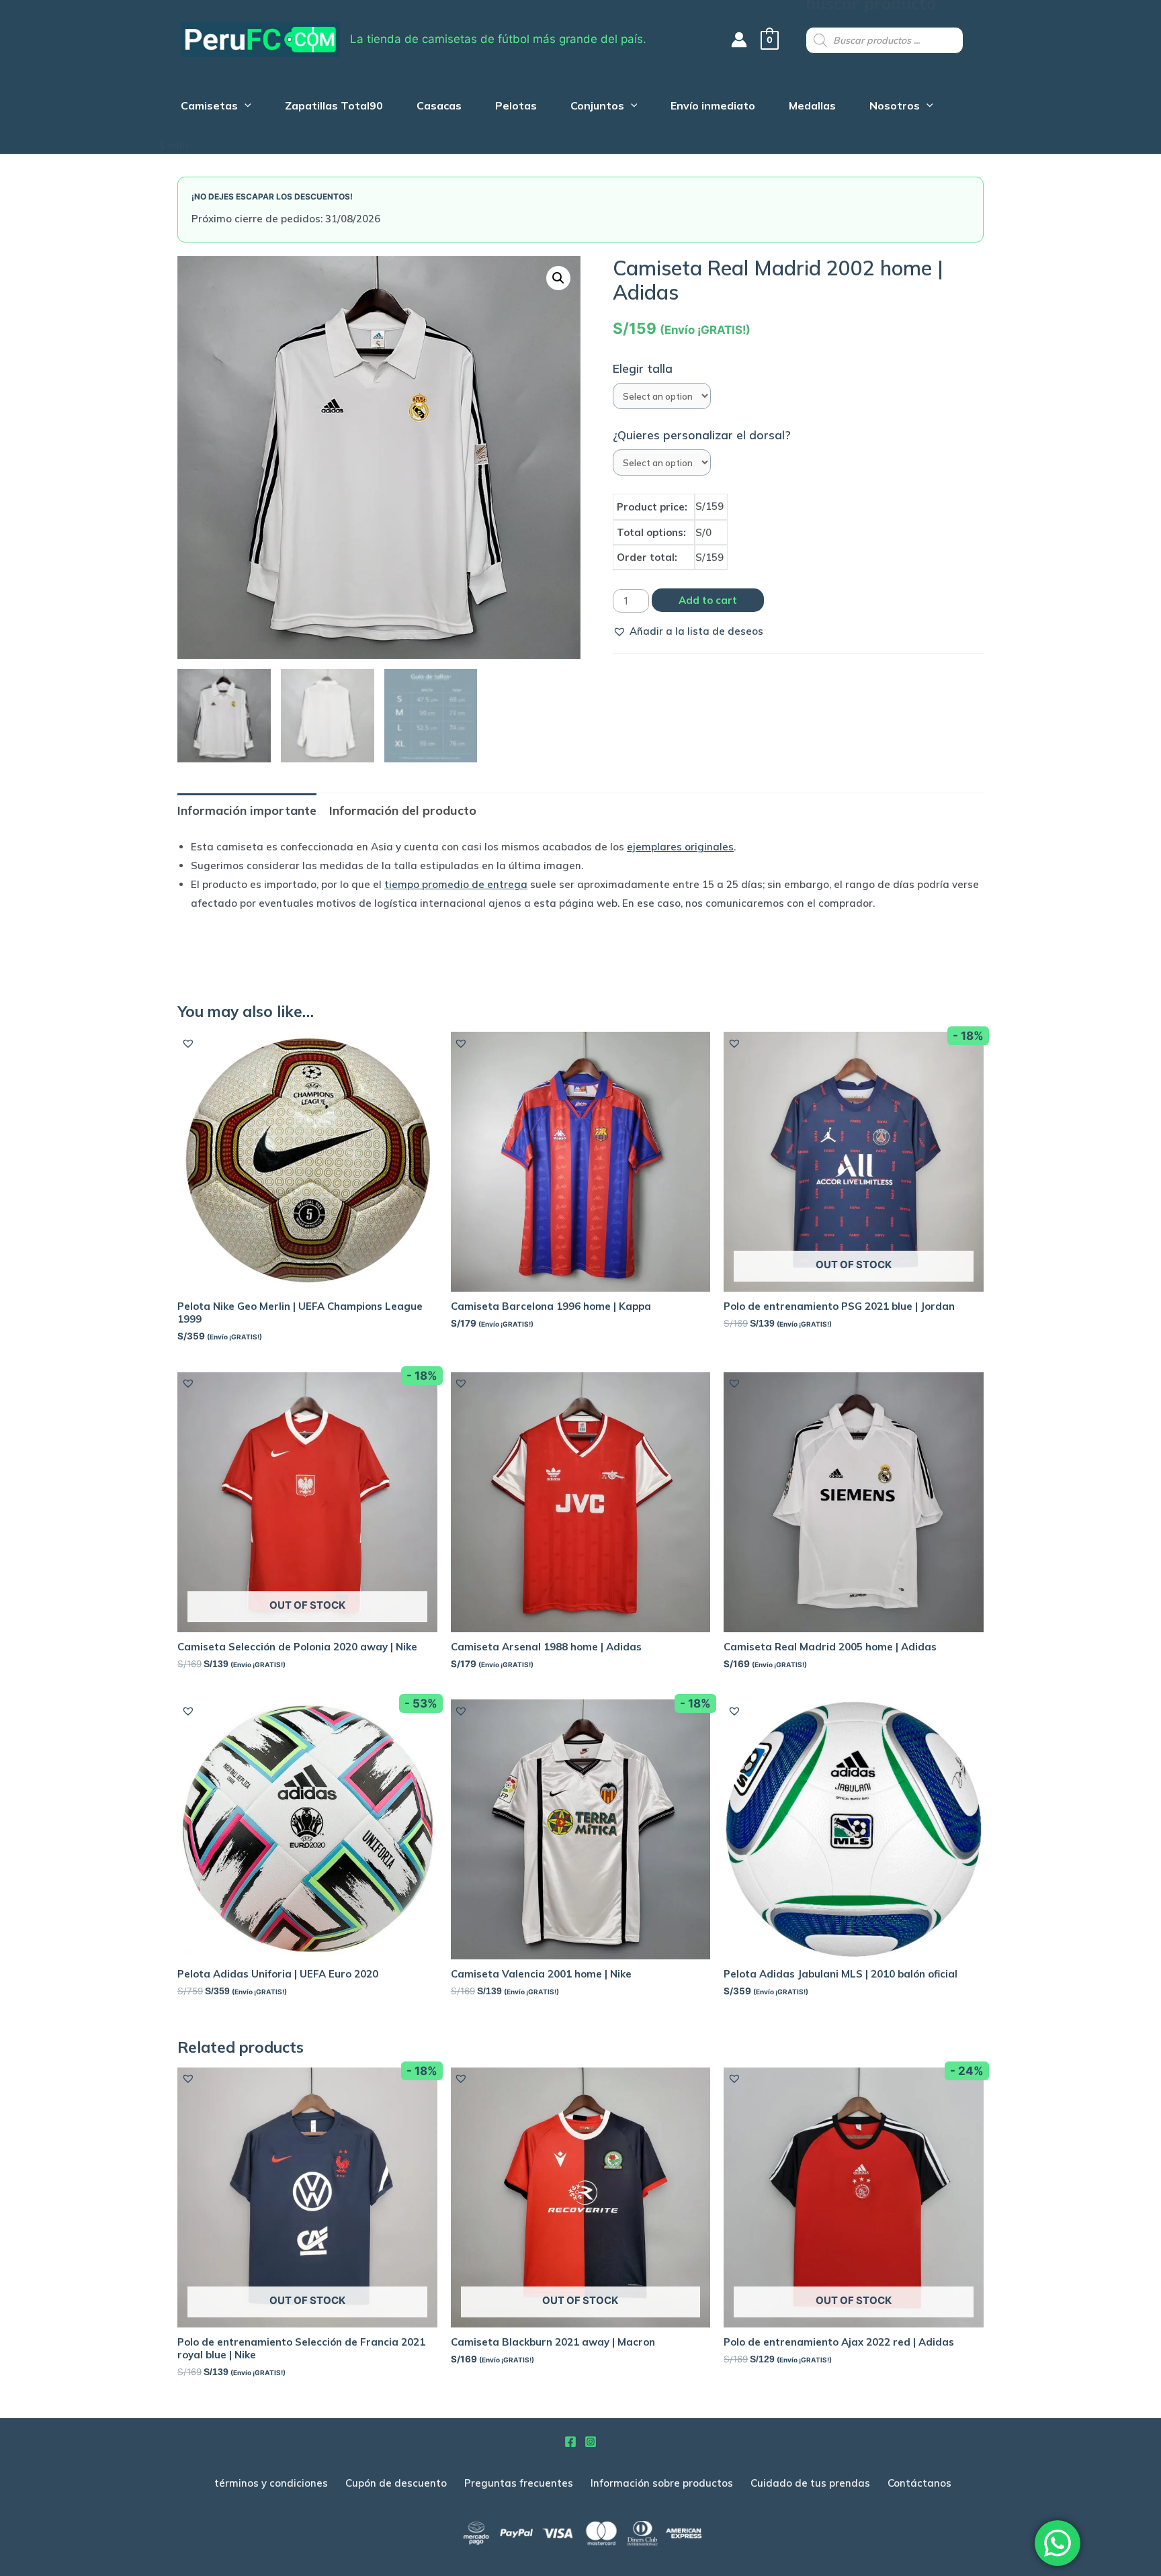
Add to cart (708, 600)
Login (174, 145)
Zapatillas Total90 (334, 107)
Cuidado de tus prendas (810, 2483)
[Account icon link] (739, 40)
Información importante (247, 810)
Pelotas (516, 107)
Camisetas (209, 107)
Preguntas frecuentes (519, 2483)
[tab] (247, 810)
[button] (688, 631)
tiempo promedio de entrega (456, 884)
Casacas (439, 107)
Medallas (812, 107)
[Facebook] (570, 2442)
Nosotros (895, 107)
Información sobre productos (662, 2483)
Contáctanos (919, 2483)
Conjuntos (597, 107)
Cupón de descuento (396, 2483)
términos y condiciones (271, 2483)
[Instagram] (591, 2442)
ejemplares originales (680, 847)
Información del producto (403, 810)
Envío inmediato (713, 107)
